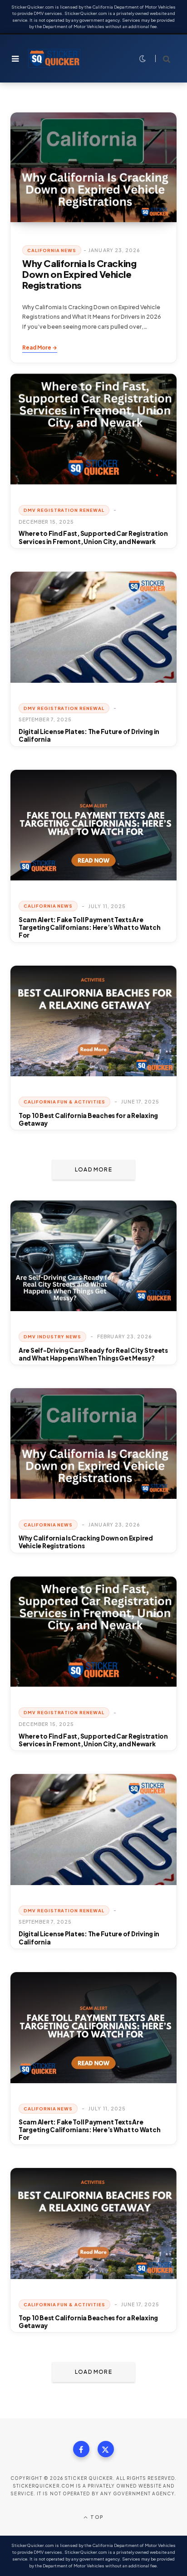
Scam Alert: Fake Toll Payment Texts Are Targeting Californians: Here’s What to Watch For (89, 928)
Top (96, 2517)
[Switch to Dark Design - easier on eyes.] (141, 58)
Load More (93, 1169)
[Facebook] (81, 2449)
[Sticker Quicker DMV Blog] (54, 58)
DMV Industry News (52, 1337)
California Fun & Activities (64, 1102)
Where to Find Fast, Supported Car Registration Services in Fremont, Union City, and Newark (93, 537)
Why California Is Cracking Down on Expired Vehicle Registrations (79, 275)
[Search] (163, 59)
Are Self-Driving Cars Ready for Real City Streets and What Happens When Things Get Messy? (93, 1354)
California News (52, 250)
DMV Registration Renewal (64, 510)
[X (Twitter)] (106, 2449)
